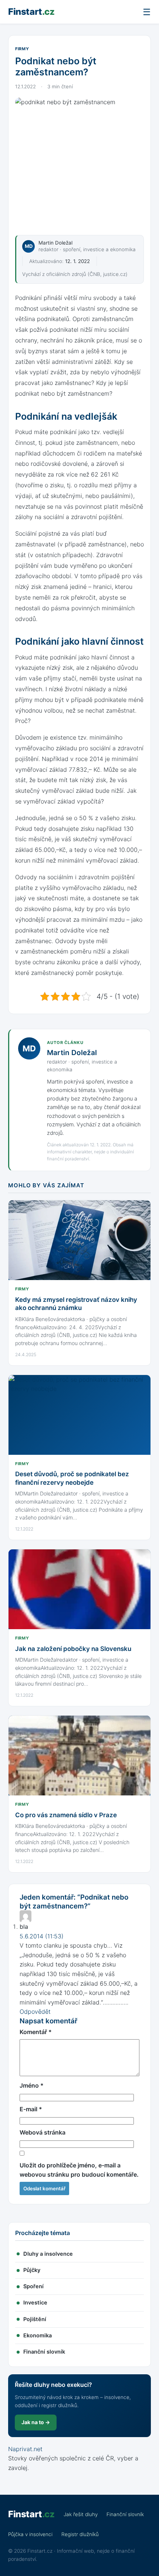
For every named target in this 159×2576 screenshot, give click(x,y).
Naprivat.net (25, 2449)
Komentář (36, 2032)
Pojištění (35, 2319)
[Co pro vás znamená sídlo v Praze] (79, 1756)
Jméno (32, 2085)
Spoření (33, 2286)
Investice (35, 2303)
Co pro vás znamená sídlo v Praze (66, 1815)
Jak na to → (36, 2422)
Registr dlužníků (80, 2534)
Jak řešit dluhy (81, 2514)
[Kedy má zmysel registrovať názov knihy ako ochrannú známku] (79, 1240)
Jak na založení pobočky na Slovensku (73, 1649)
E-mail (31, 2109)
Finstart (31, 12)
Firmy (22, 49)
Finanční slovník (44, 2352)
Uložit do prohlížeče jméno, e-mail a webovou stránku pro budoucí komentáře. (79, 2170)
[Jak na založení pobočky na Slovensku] (79, 1589)
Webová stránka (43, 2132)
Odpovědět (35, 2012)
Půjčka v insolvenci (30, 2534)
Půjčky (32, 2270)
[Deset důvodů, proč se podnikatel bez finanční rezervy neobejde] (79, 1415)
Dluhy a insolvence (48, 2254)
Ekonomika (38, 2336)
